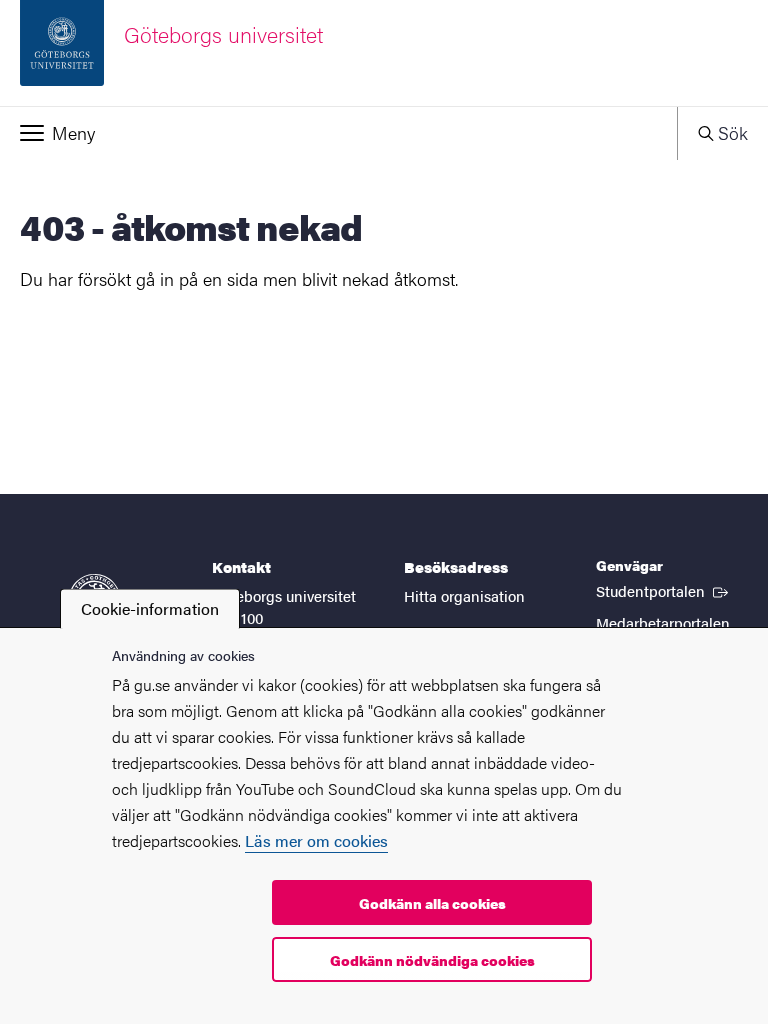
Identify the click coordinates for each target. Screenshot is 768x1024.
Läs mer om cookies (316, 840)
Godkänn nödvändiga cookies (432, 960)
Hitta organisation (464, 595)
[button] (338, 133)
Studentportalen (664, 590)
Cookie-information (150, 608)
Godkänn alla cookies (432, 903)
